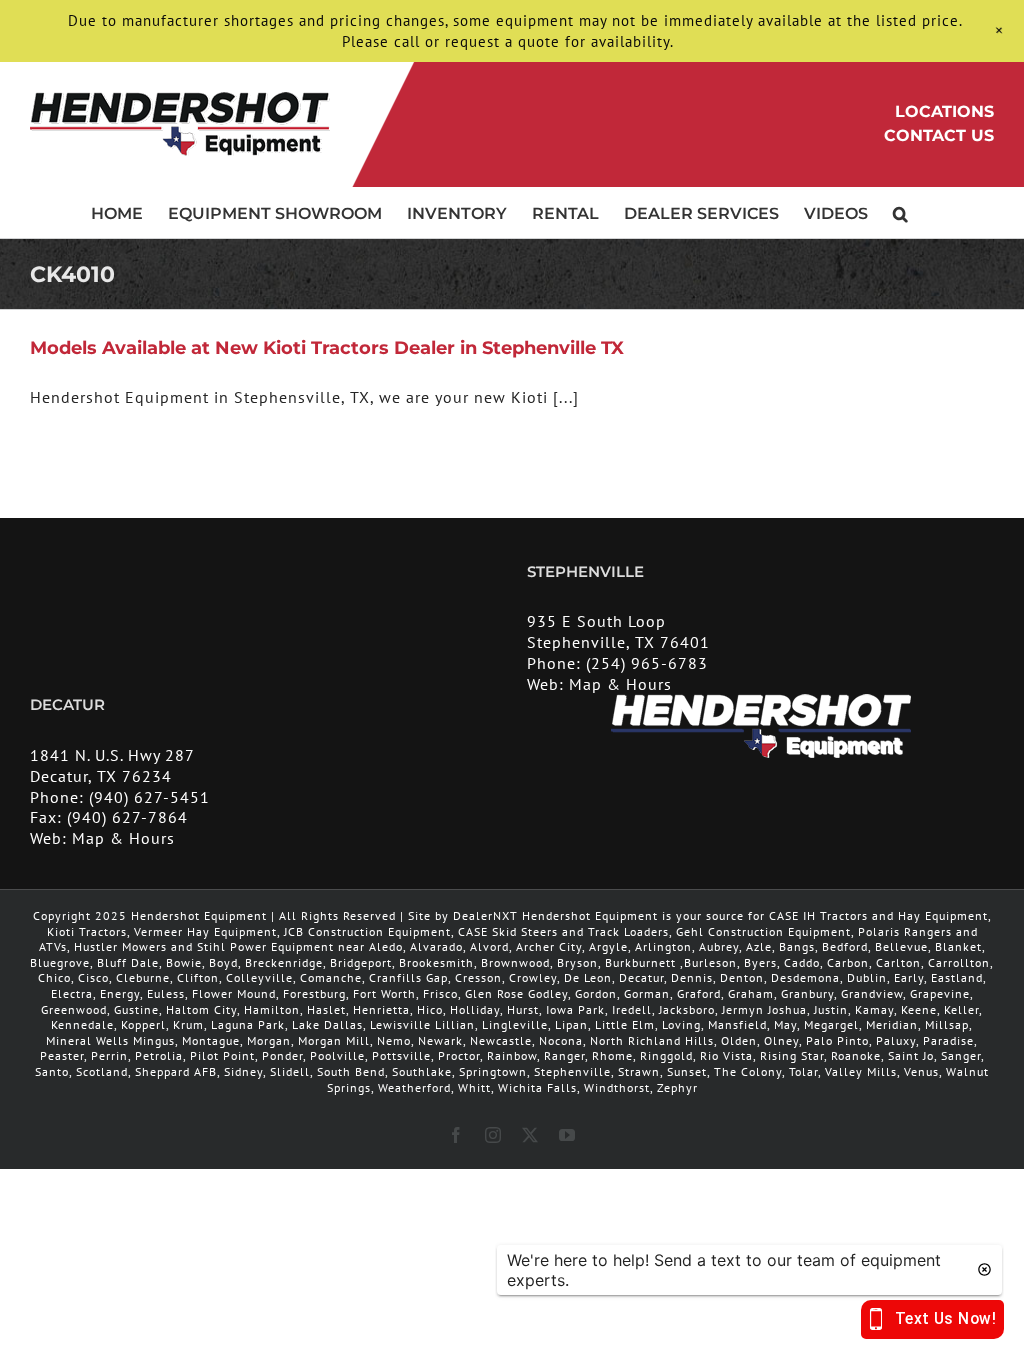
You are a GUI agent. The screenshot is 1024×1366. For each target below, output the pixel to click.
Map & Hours (620, 684)
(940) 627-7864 (127, 817)
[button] (900, 212)
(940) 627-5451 (149, 797)
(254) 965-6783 (647, 663)
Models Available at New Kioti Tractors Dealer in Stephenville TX (327, 348)
